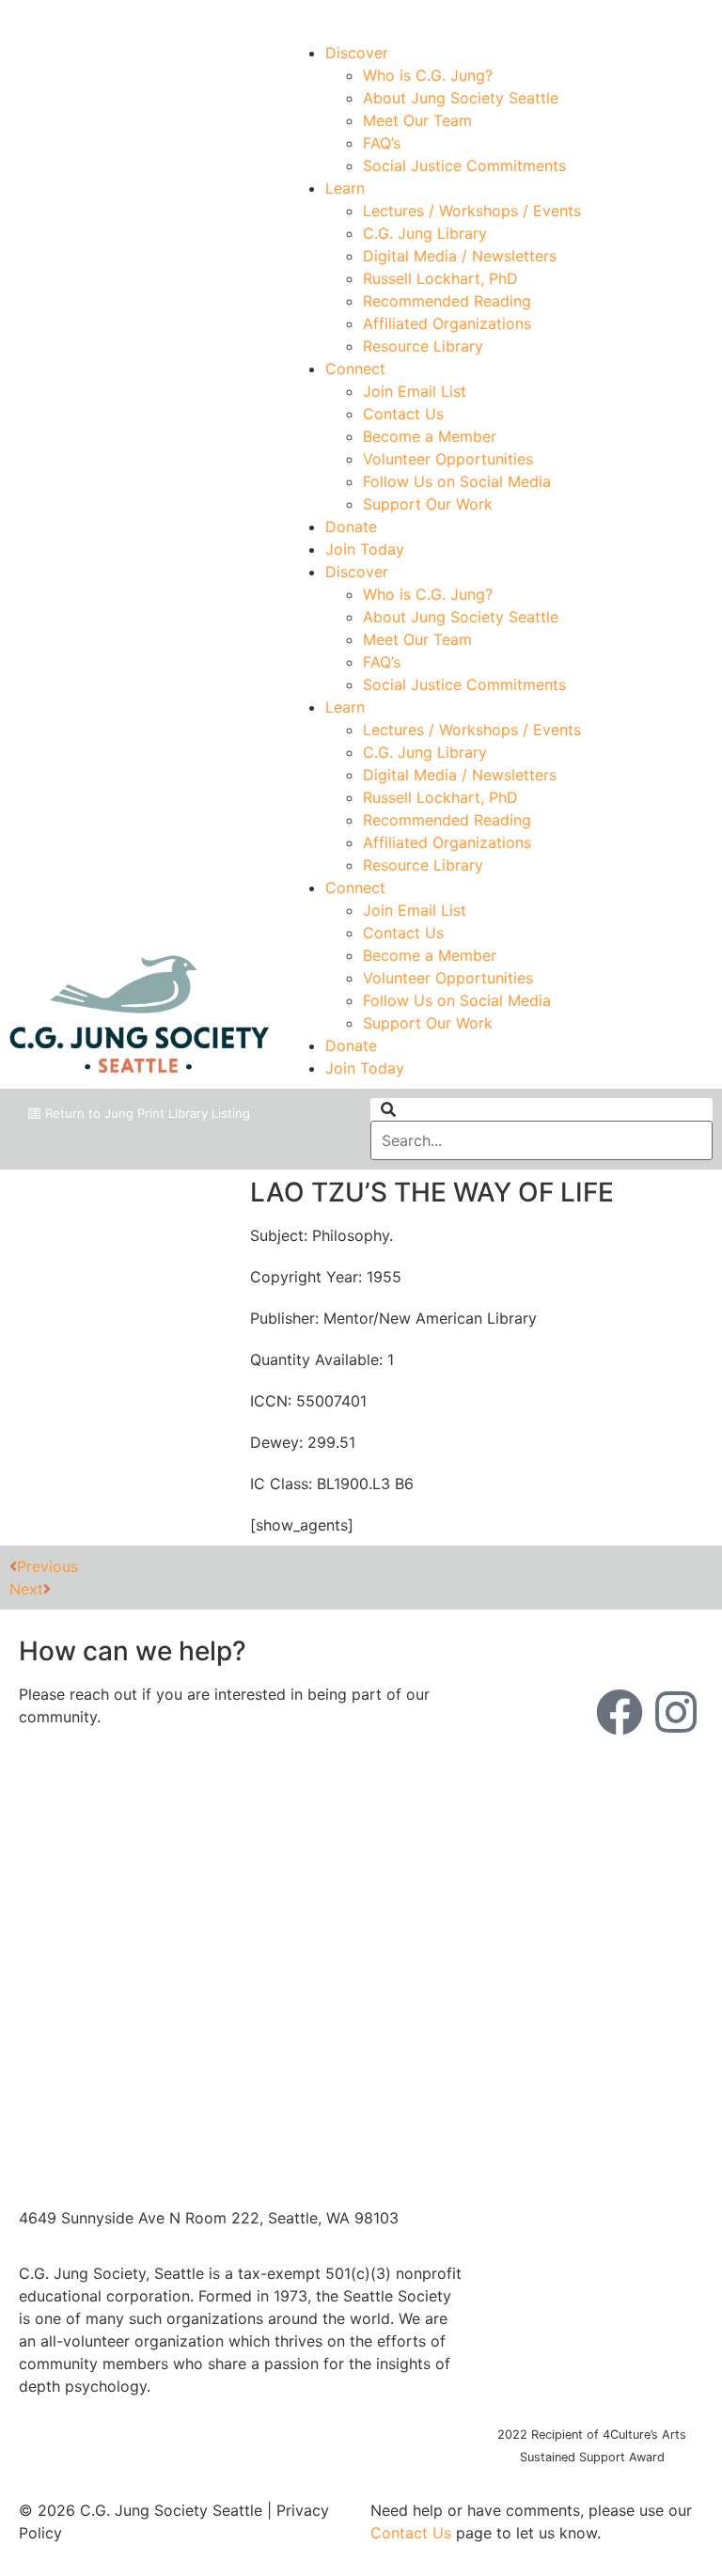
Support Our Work (428, 504)
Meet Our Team (417, 120)
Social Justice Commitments (464, 165)
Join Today (365, 549)
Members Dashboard (576, 16)
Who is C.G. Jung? (428, 75)
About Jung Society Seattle (461, 98)
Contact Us (403, 414)
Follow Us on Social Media (457, 481)
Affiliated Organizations (447, 323)
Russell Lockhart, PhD (440, 278)
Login (696, 16)
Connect (355, 369)
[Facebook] (620, 1712)
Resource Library (423, 346)
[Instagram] (676, 1712)
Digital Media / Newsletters (460, 256)
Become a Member (430, 436)
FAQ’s (382, 143)
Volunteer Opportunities (448, 459)
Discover (357, 53)
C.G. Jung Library (425, 233)
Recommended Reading (447, 301)
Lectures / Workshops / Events (472, 211)
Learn (345, 188)
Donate (351, 526)
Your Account (432, 16)
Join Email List (415, 391)
